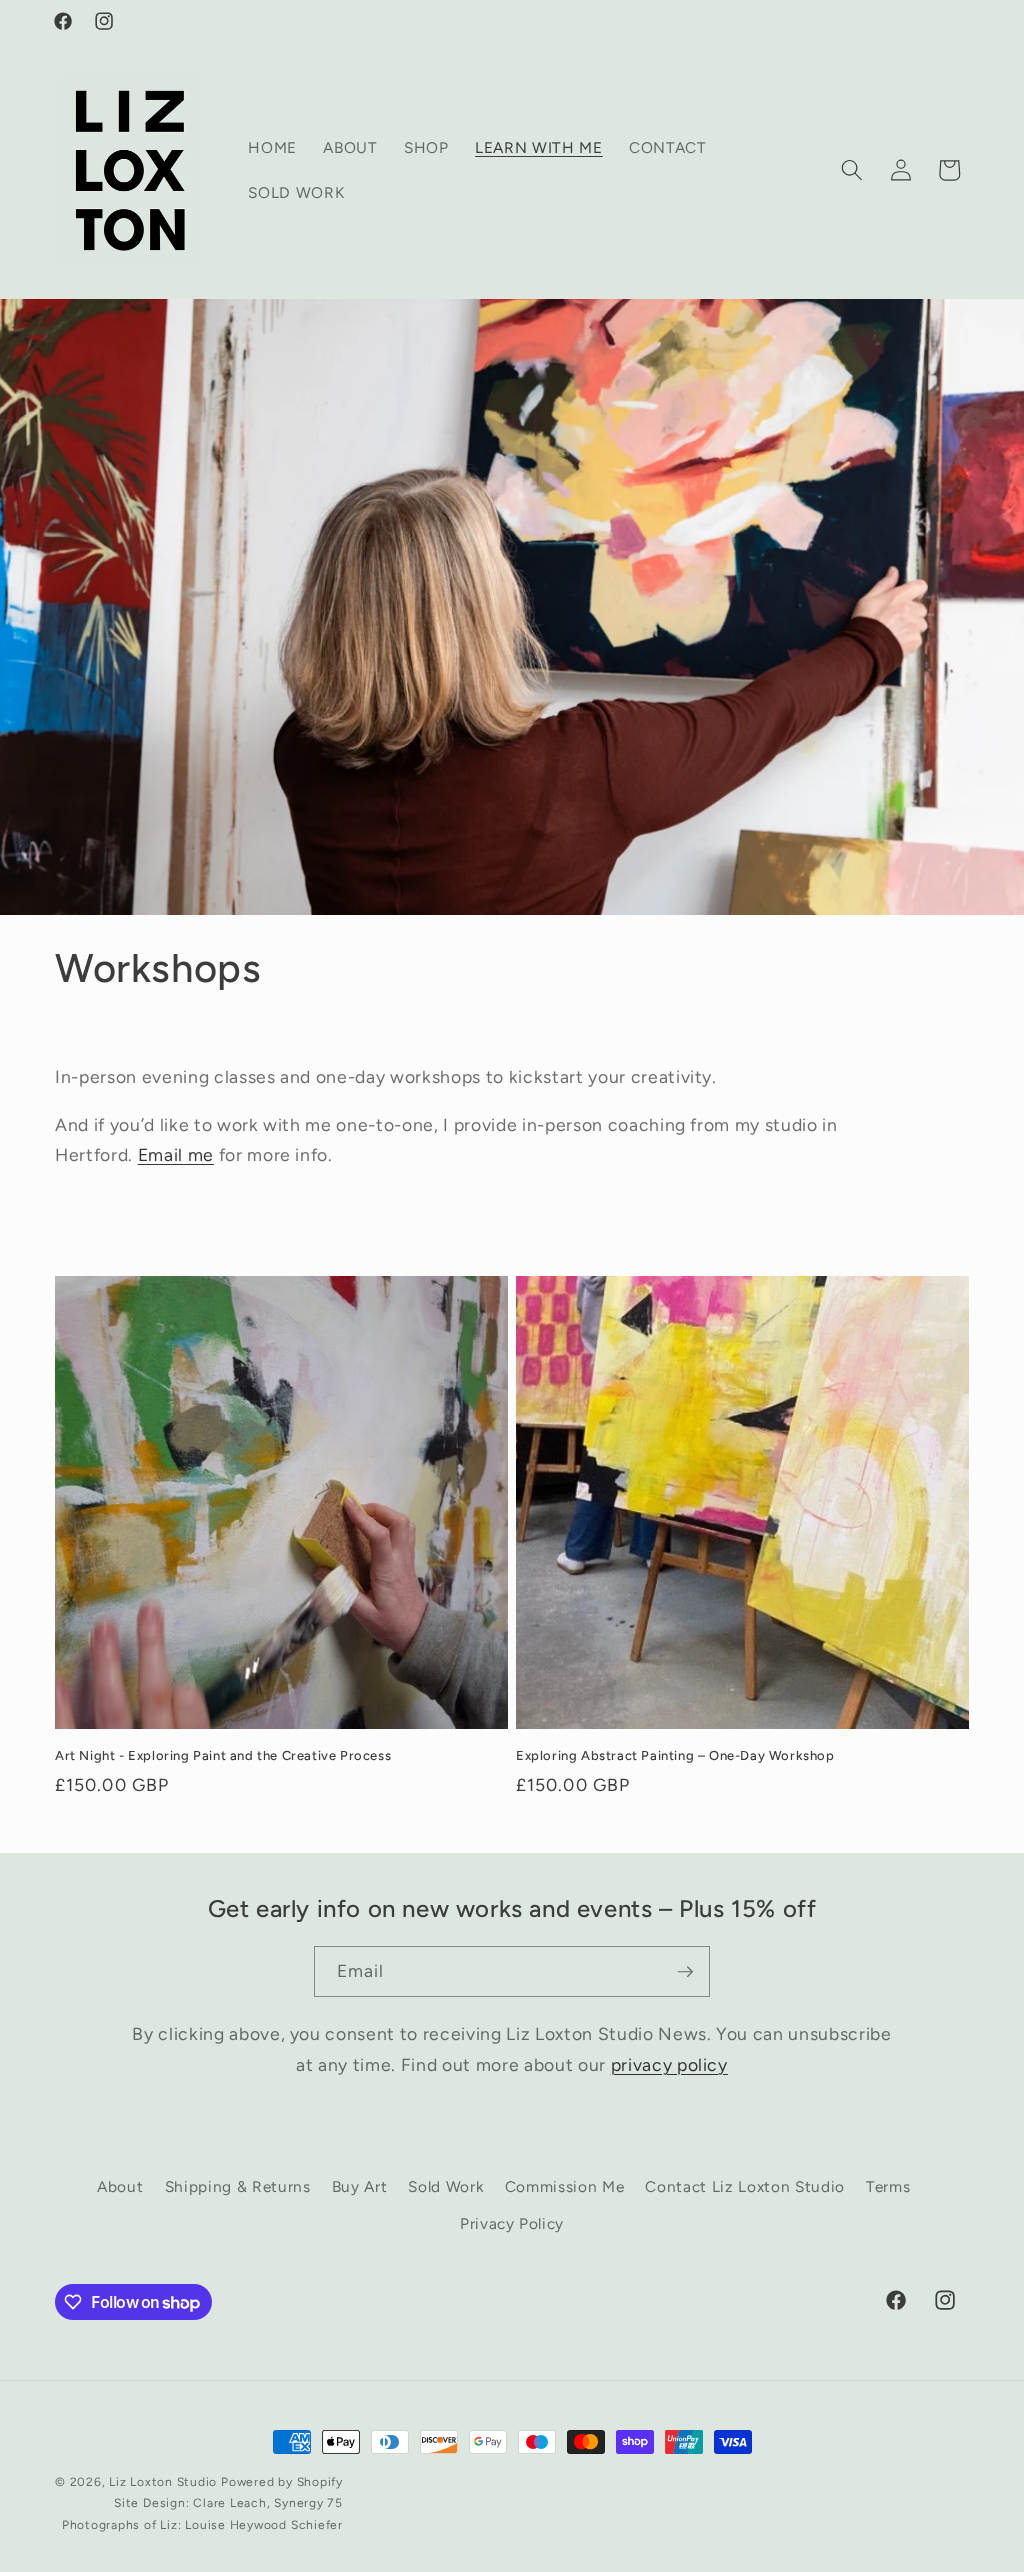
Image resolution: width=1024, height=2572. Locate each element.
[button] (852, 170)
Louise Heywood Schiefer (264, 2525)
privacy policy (669, 2064)
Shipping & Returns (238, 2186)
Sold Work (445, 2186)
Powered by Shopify (282, 2482)
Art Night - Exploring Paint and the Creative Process (223, 1755)
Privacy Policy (512, 2223)
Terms (888, 2186)
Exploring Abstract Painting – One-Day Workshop (675, 1755)
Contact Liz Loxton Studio (745, 2186)
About (120, 2186)
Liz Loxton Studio (163, 2482)
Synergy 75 (308, 2503)
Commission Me (565, 2186)
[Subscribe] (685, 1972)
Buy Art (360, 2186)
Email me (176, 1154)
